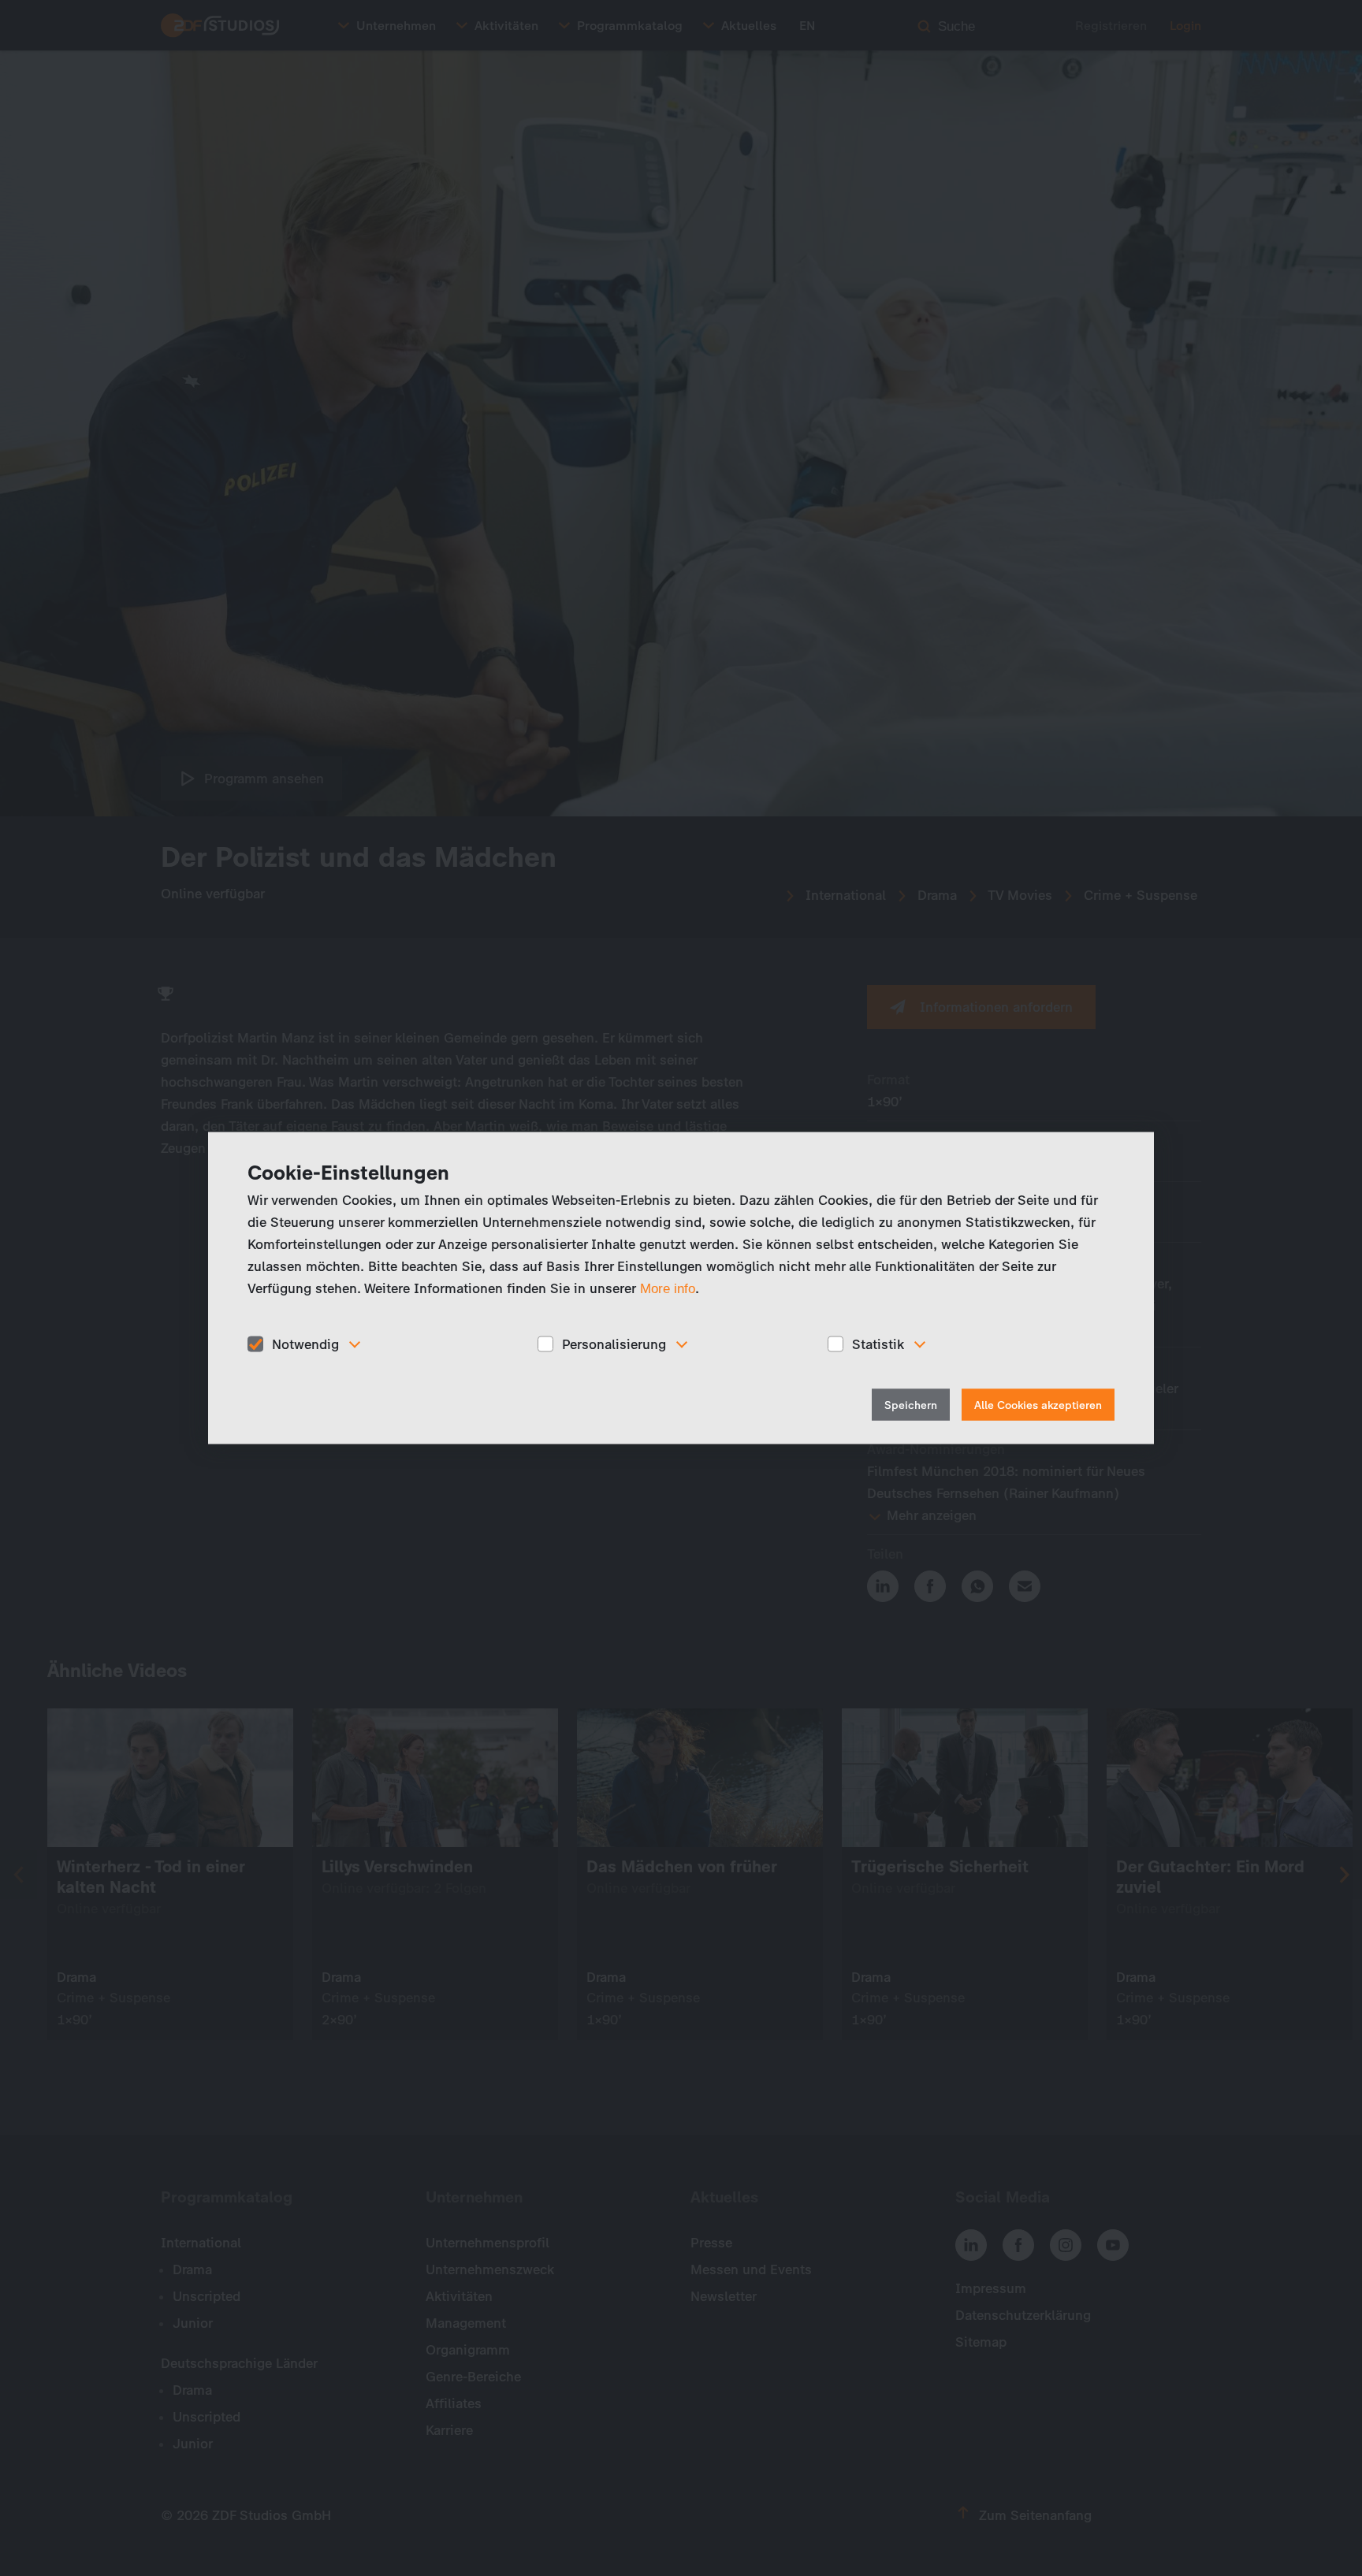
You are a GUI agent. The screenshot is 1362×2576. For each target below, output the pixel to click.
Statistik (878, 1344)
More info (668, 1288)
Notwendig (305, 1344)
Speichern (911, 1405)
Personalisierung (614, 1344)
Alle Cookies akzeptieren (1038, 1405)
